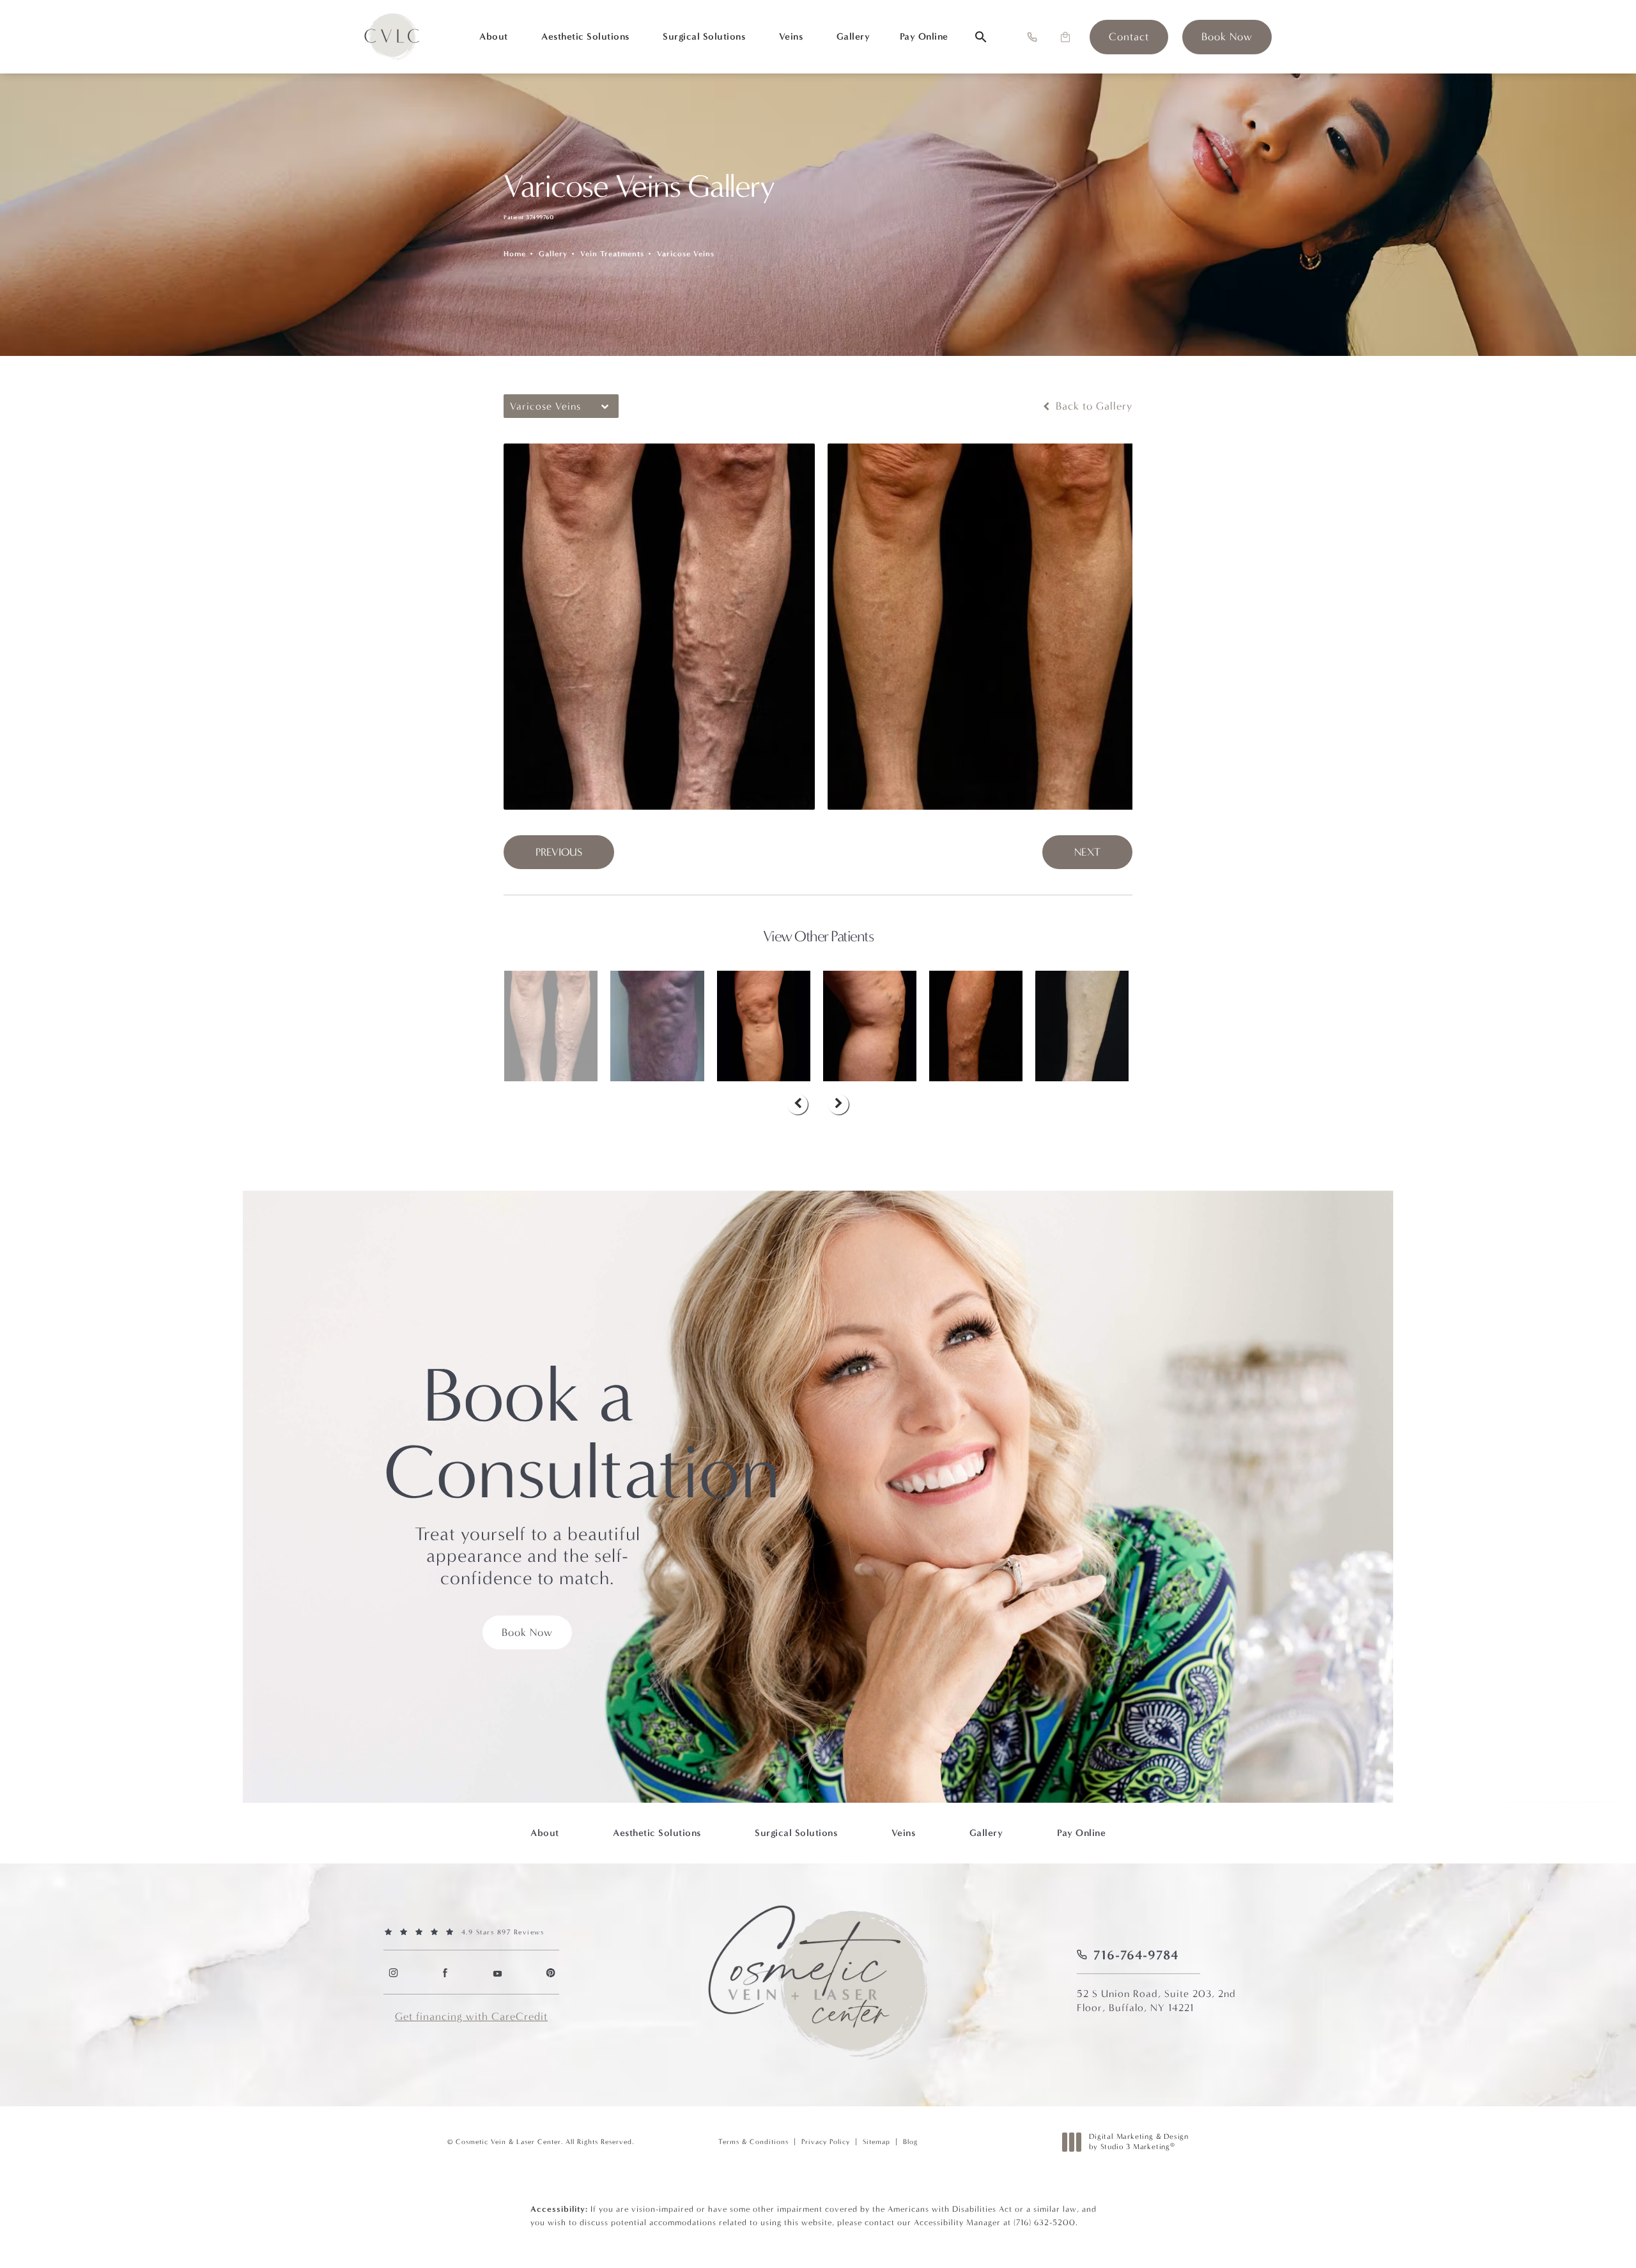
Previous (559, 852)
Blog (910, 2142)
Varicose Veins (686, 254)
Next (1087, 852)
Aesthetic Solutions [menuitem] (585, 36)
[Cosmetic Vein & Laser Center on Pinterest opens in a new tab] (550, 1972)
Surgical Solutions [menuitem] (704, 36)
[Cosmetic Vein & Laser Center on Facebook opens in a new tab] (445, 1972)
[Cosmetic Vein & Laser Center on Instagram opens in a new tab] (393, 1972)
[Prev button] (798, 1104)
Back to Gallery (1092, 406)
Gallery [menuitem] (853, 36)
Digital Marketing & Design (1138, 2142)
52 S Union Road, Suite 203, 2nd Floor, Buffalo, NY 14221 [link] (1156, 2001)
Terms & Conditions (753, 2142)
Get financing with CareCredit (471, 2017)
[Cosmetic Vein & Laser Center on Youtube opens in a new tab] (498, 1972)
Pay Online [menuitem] (924, 36)
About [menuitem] (494, 36)
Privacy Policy (826, 2142)
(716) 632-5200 (1045, 2222)
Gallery (553, 254)
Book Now (527, 1632)
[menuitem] (393, 1972)
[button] (1032, 37)
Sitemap (876, 2142)
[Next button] (838, 1104)
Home (515, 254)
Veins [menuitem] (791, 36)
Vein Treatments (612, 254)
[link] (1129, 37)
